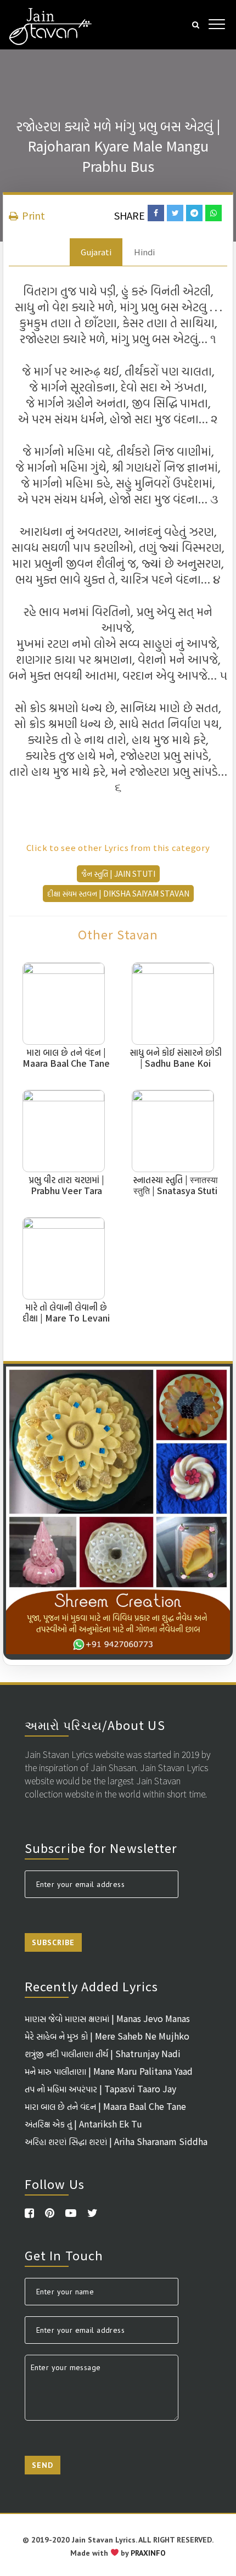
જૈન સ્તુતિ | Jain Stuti (118, 873)
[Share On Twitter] (175, 213)
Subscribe (53, 1942)
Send (43, 2465)
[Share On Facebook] (156, 213)
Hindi (144, 252)
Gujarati (96, 252)
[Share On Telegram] (194, 213)
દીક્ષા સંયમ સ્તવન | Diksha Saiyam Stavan (118, 893)
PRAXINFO (148, 2553)
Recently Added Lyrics (91, 1986)
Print (32, 215)
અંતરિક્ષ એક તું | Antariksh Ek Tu (83, 2124)
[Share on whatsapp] (213, 213)
